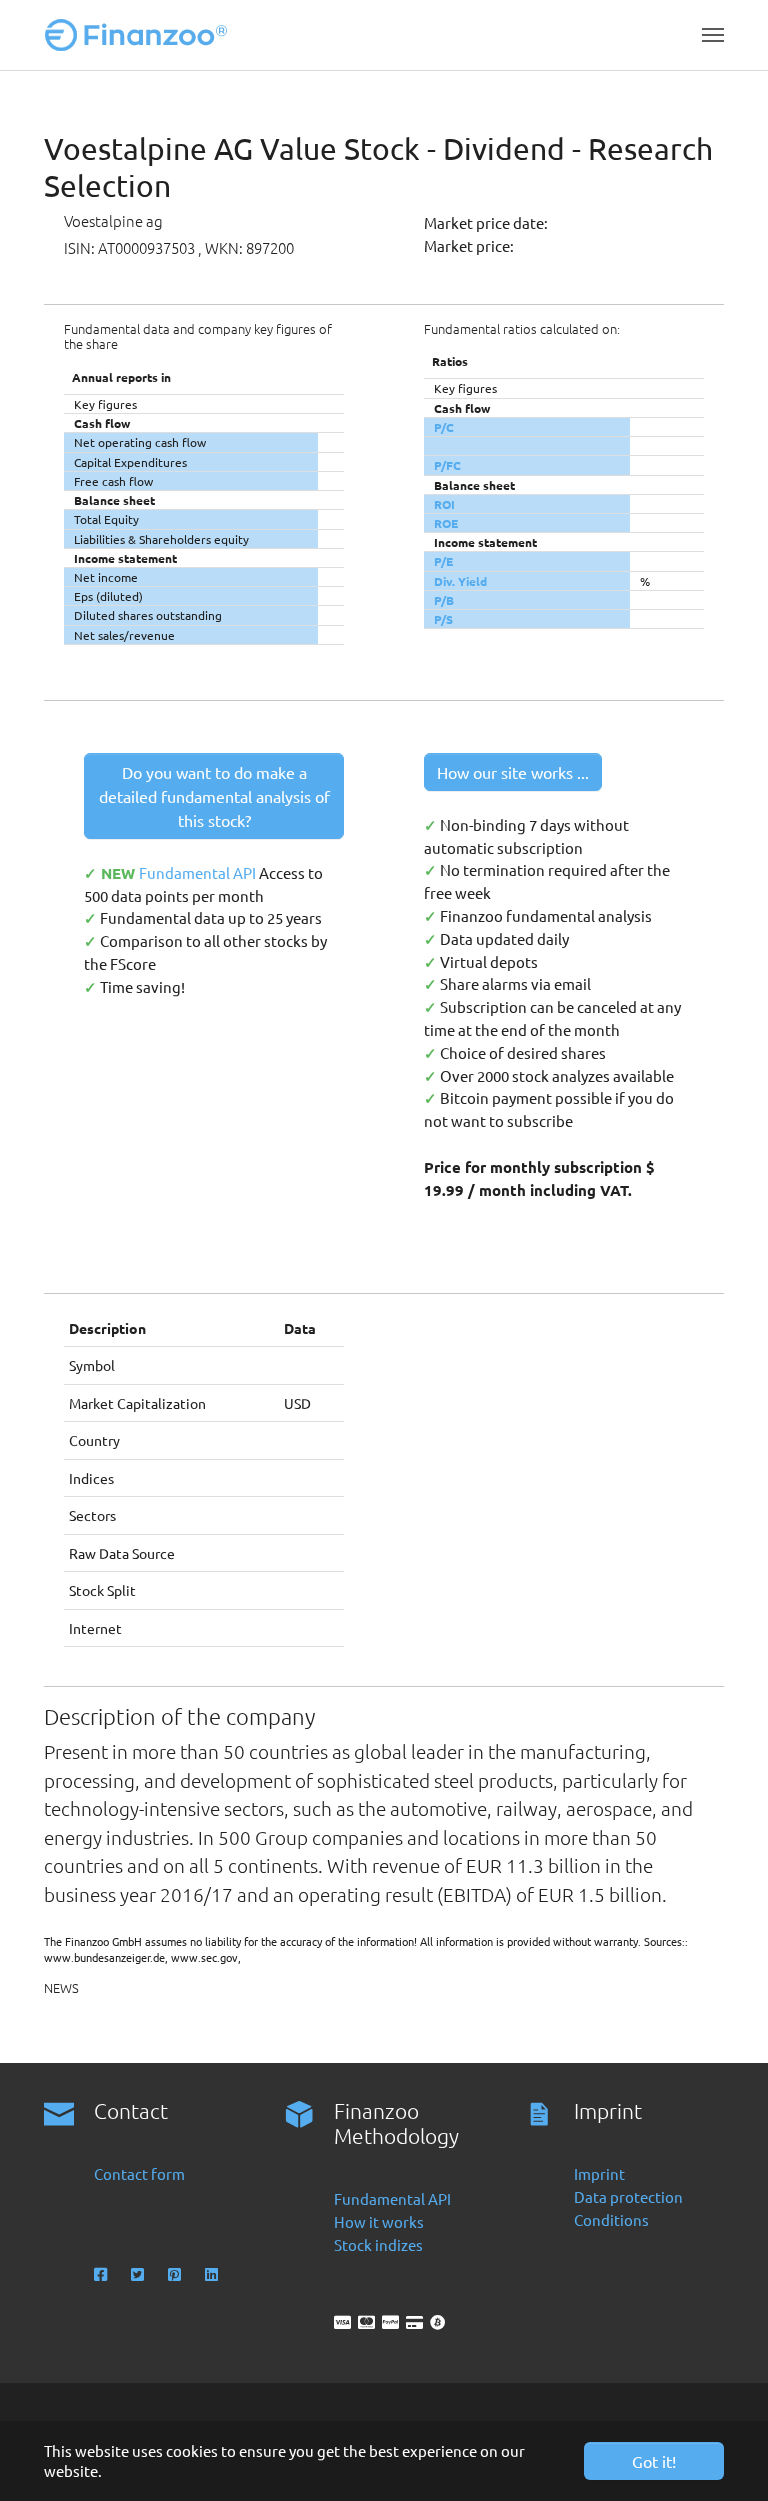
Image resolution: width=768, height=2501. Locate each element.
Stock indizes (378, 2244)
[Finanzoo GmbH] (140, 35)
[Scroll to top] (725, 2458)
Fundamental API (199, 872)
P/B (444, 600)
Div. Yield (460, 581)
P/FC (447, 465)
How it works (379, 2221)
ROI (444, 504)
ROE (446, 523)
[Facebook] (102, 2274)
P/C (444, 427)
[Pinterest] (176, 2274)
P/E (443, 561)
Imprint (599, 2173)
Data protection (628, 2196)
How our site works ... (513, 772)
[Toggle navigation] (713, 35)
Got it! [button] (654, 2461)
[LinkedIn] (213, 2274)
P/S (443, 619)
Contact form (139, 2173)
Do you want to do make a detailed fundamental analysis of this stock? (214, 796)
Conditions (611, 2219)
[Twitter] (139, 2274)
